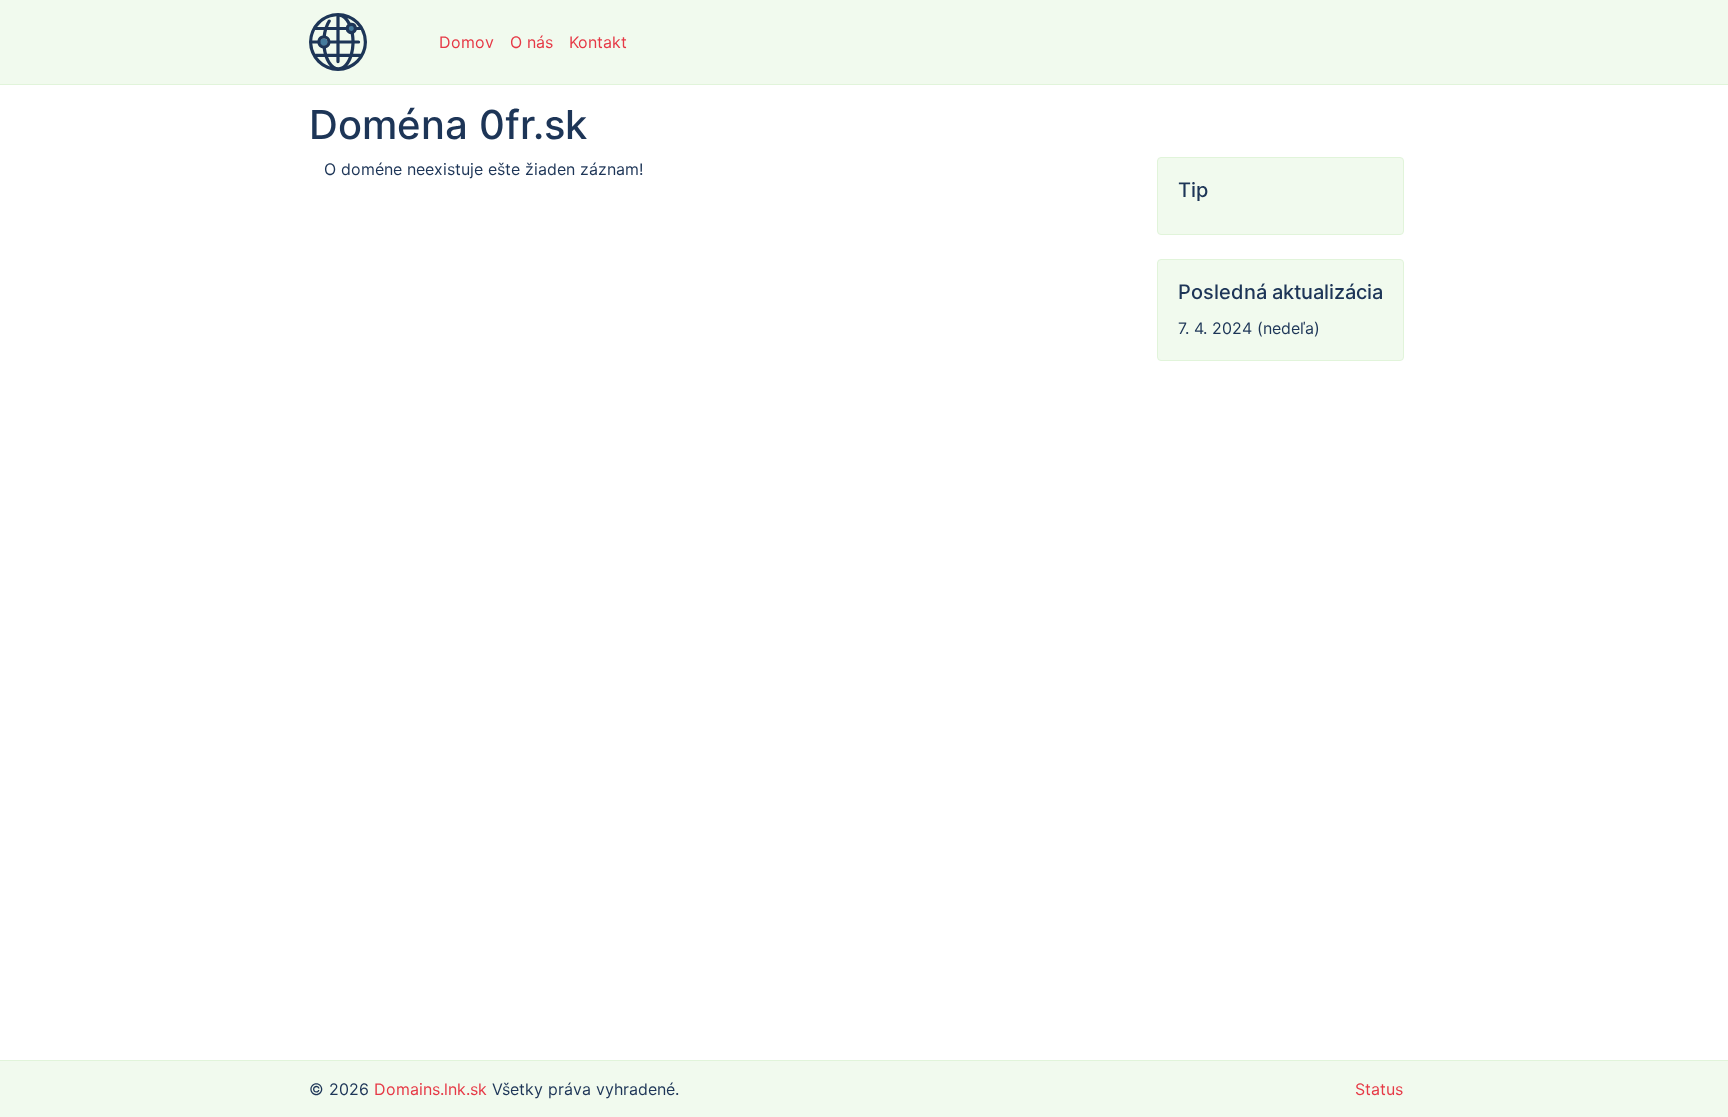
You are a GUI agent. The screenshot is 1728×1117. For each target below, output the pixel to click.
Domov (466, 42)
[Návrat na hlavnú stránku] (338, 42)
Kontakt (598, 42)
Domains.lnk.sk (430, 1089)
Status (1379, 1089)
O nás (531, 42)
